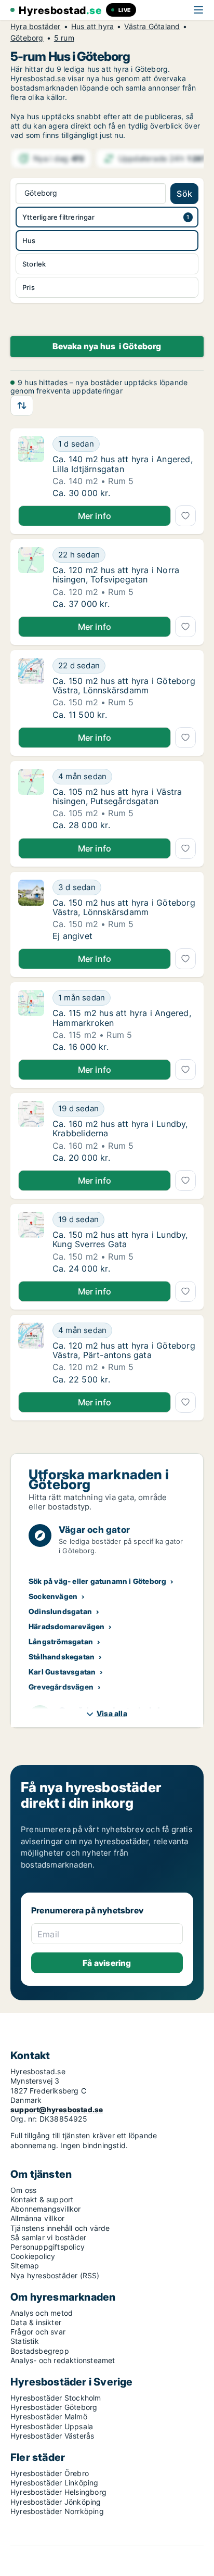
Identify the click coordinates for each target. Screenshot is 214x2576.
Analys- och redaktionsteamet (63, 2360)
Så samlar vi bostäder (48, 2237)
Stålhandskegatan (62, 1657)
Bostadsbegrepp (40, 2351)
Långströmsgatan (61, 1641)
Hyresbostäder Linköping (55, 2483)
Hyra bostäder (36, 27)
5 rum (64, 38)
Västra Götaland (152, 27)
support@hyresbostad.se (57, 2109)
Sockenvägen (53, 1596)
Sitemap (25, 2266)
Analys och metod (42, 2313)
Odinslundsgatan (60, 1611)
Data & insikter (36, 2322)
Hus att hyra (92, 27)
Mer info (95, 516)
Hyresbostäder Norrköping (57, 2511)
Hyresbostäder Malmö (49, 2416)
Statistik (25, 2341)
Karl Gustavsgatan (62, 1672)
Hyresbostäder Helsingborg (58, 2492)
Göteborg (27, 38)
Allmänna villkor (37, 2218)
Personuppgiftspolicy (48, 2247)
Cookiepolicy (33, 2256)
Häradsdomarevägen (66, 1626)
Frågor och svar (38, 2332)
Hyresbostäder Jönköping (56, 2502)
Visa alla (112, 1713)
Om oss (23, 2190)
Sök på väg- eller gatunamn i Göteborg (97, 1581)
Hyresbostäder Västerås (52, 2436)
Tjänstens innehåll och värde (60, 2228)
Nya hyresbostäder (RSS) (55, 2275)
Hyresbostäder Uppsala (52, 2426)
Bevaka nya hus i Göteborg (107, 346)
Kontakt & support (42, 2199)
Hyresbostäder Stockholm (56, 2398)
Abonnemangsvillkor (46, 2209)
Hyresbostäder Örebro (50, 2473)
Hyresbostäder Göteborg (54, 2407)
